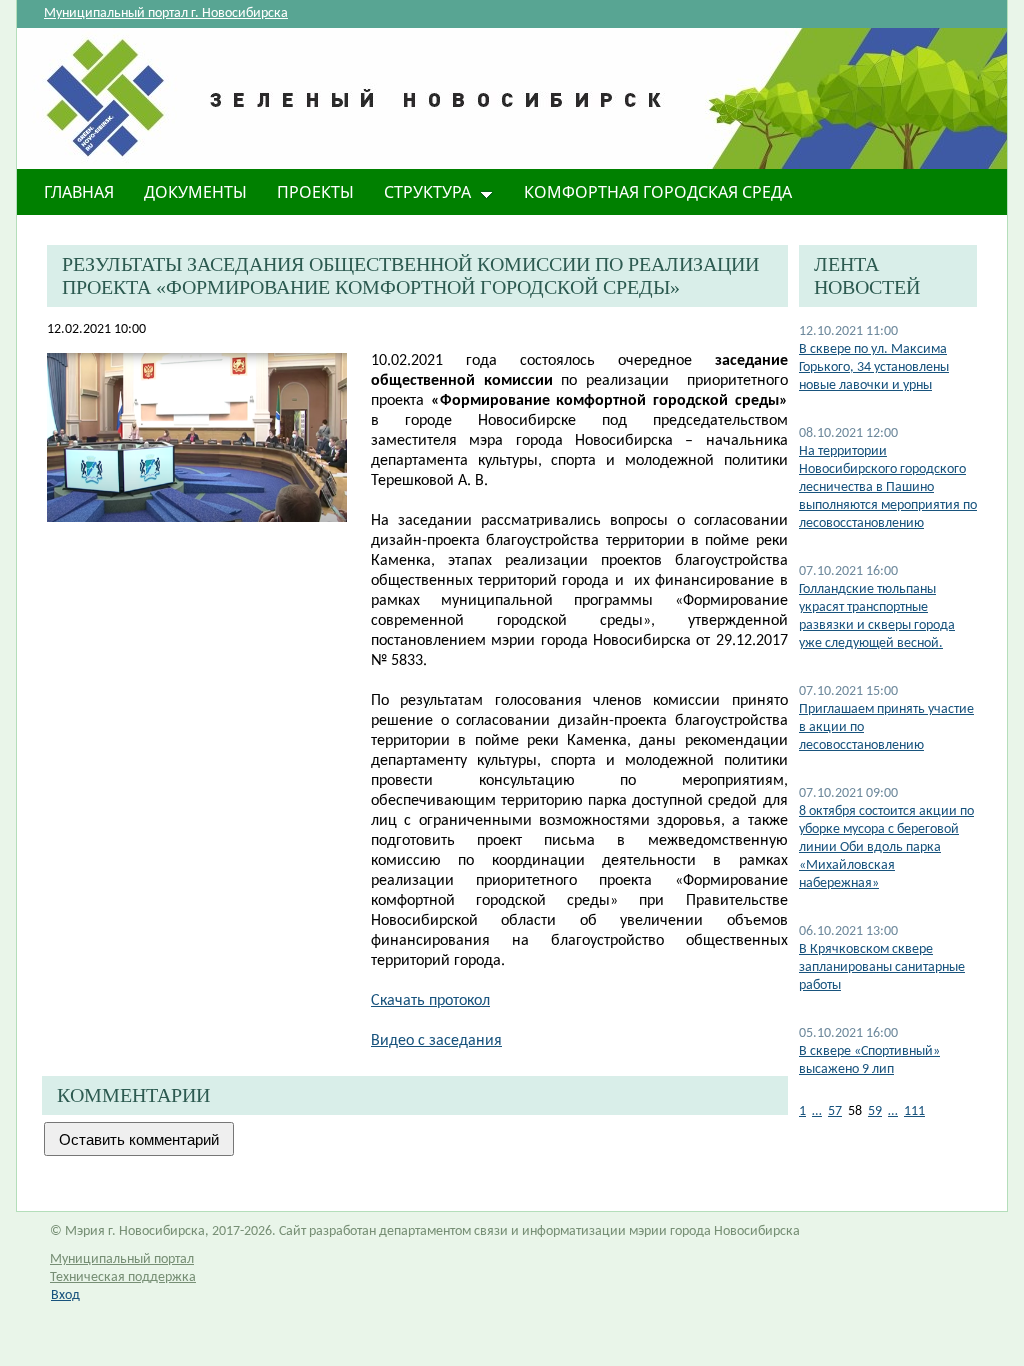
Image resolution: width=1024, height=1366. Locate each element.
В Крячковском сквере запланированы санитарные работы (882, 967)
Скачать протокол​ (430, 1001)
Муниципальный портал (122, 1259)
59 (875, 1111)
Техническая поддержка (123, 1277)
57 (835, 1111)
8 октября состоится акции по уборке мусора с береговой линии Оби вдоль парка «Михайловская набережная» (886, 847)
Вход (65, 1295)
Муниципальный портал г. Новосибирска (166, 13)
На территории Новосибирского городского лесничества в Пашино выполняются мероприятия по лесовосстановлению (888, 487)
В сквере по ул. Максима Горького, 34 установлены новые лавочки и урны (874, 367)
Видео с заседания (436, 1041)
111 (914, 1111)
